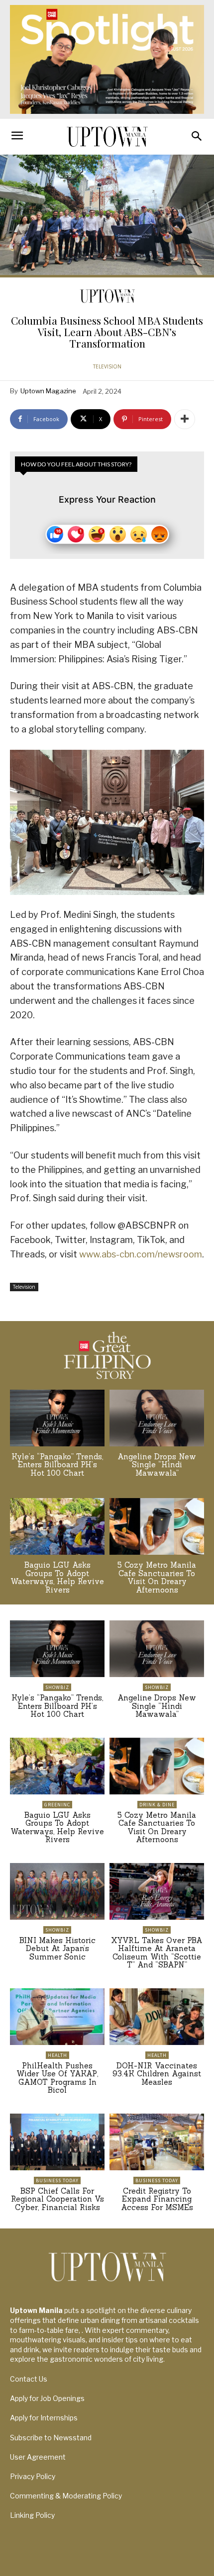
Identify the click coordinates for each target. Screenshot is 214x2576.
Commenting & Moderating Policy (66, 2496)
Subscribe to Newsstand (51, 2438)
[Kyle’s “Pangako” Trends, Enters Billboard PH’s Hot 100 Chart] (57, 1418)
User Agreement (38, 2457)
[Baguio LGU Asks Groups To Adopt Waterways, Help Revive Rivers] (57, 1526)
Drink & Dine (157, 1805)
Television (107, 366)
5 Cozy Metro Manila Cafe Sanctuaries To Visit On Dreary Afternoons (157, 1577)
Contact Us (29, 2379)
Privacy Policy (33, 2476)
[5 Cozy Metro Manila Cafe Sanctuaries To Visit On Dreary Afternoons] (157, 1526)
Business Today (57, 2180)
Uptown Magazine (48, 391)
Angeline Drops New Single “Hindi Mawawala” (157, 1465)
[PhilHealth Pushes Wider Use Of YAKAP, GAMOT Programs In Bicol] (57, 2017)
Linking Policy (32, 2515)
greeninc (57, 1805)
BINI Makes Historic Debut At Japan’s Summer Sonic (57, 1949)
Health (57, 2055)
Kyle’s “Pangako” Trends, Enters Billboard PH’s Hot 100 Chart (57, 1465)
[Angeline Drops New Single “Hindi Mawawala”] (157, 1418)
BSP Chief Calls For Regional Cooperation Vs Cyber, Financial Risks (57, 2199)
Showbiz (57, 1687)
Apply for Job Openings (47, 2398)
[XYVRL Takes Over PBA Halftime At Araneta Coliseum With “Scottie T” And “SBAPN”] (157, 1891)
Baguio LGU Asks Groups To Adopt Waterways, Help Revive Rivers (57, 1577)
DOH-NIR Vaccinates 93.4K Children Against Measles (157, 2074)
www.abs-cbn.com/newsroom (141, 1254)
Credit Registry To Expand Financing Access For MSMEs (157, 2199)
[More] (185, 419)
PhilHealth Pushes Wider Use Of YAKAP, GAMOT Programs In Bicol (57, 2078)
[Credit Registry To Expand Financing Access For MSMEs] (157, 2142)
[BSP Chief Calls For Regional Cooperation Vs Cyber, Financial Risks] (57, 2142)
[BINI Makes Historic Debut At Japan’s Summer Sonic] (57, 1891)
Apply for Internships (44, 2418)
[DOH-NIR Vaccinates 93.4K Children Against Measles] (157, 2017)
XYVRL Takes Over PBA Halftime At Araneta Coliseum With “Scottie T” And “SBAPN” (157, 1953)
